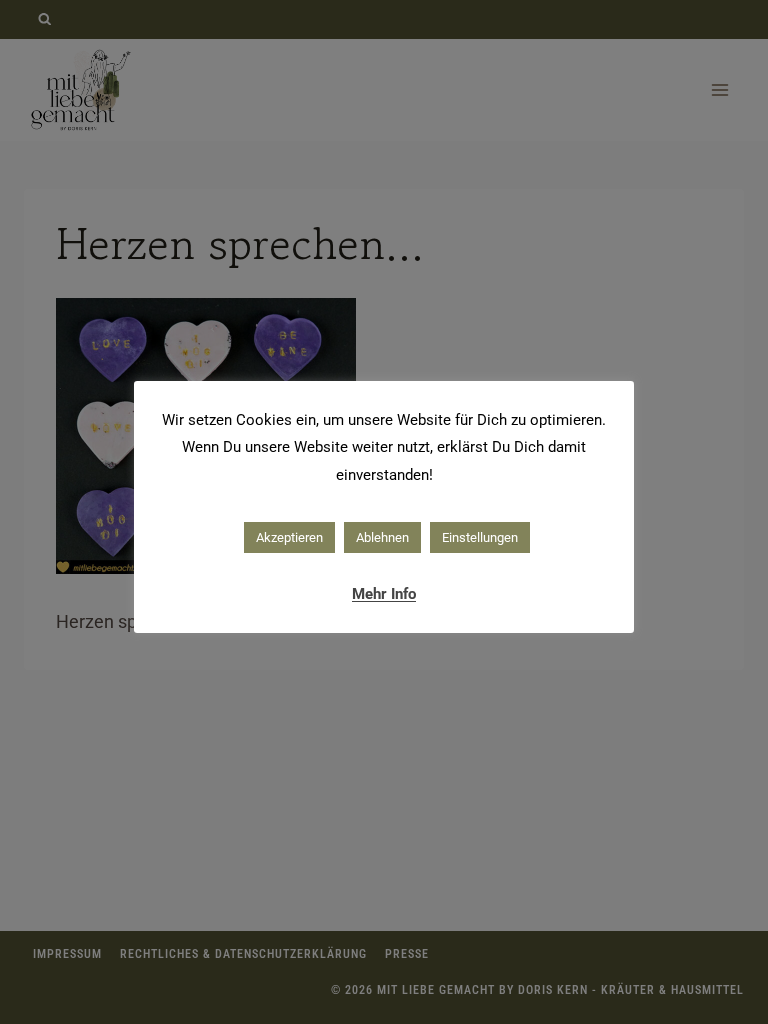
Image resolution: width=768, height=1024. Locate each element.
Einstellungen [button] (480, 537)
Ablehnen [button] (382, 537)
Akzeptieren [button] (289, 537)
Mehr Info (384, 594)
